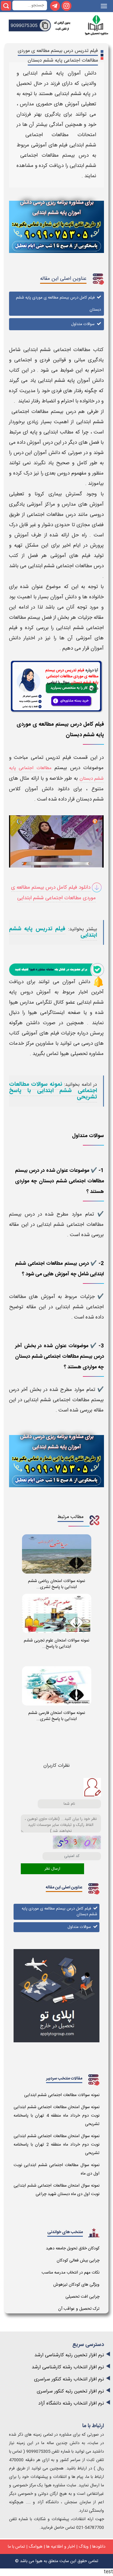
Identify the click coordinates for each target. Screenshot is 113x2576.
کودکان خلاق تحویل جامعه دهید (73, 2248)
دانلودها (99, 2547)
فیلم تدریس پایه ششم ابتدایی (53, 932)
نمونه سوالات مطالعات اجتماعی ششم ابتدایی (62, 2095)
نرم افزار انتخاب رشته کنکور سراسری (69, 2379)
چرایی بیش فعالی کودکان (78, 2261)
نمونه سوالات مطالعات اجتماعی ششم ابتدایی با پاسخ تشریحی (53, 1091)
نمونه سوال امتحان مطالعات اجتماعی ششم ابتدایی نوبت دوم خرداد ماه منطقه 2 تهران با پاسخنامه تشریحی (56, 2145)
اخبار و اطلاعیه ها (61, 2547)
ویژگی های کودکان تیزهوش (76, 2285)
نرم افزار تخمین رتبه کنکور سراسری (70, 2391)
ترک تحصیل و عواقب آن (79, 2309)
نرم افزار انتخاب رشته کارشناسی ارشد (68, 2367)
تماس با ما (16, 2547)
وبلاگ (84, 2547)
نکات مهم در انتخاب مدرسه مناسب (71, 2273)
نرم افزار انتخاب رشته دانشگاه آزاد (71, 2403)
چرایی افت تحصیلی (82, 2297)
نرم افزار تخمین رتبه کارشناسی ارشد (69, 2355)
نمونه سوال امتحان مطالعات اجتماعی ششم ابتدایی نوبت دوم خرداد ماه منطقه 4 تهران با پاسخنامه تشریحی (56, 2116)
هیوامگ (36, 2547)
